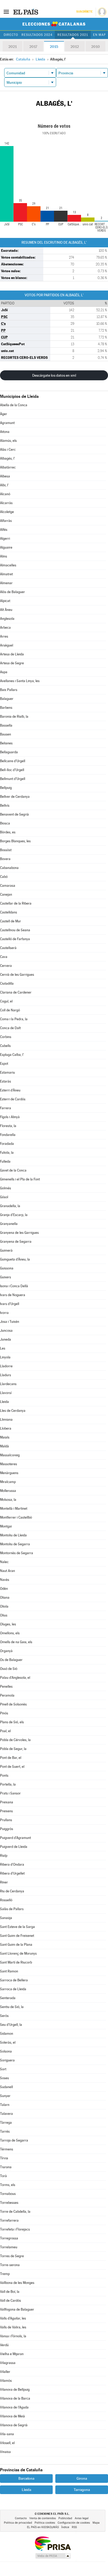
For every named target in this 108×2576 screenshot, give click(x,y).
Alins (4, 556)
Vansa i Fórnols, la (13, 2336)
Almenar (6, 583)
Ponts (4, 1775)
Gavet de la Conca (13, 1170)
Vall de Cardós (10, 2301)
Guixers (6, 1277)
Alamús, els (8, 441)
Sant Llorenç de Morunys (18, 1953)
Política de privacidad (18, 2523)
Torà (3, 2176)
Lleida (4, 1402)
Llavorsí (6, 1393)
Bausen (6, 734)
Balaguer (7, 699)
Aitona (5, 432)
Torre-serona (10, 2265)
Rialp (4, 1856)
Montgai (6, 1526)
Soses (4, 2078)
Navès (5, 1580)
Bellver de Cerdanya (15, 797)
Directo (11, 35)
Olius (4, 1615)
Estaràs (6, 1081)
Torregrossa (9, 2238)
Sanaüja (6, 1918)
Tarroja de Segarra (14, 2140)
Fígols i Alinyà (10, 1117)
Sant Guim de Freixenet (17, 1936)
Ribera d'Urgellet (12, 1873)
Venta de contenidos (43, 2518)
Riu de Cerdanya (12, 1891)
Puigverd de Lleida (14, 1847)
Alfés (4, 530)
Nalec (4, 1562)
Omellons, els (10, 1633)
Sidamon (7, 2034)
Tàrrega (6, 2123)
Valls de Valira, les (13, 2327)
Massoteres (9, 1464)
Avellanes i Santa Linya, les (20, 681)
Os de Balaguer (11, 1660)
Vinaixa (5, 2452)
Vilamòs (6, 2381)
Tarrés (5, 2131)
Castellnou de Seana (15, 930)
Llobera (6, 1428)
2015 (54, 47)
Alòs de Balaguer (12, 592)
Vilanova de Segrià (14, 2425)
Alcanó (5, 494)
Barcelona (26, 2478)
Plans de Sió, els (12, 1722)
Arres (4, 636)
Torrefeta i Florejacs (15, 2229)
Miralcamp (8, 1482)
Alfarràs (6, 521)
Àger (4, 414)
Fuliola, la (7, 1153)
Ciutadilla (7, 983)
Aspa (4, 672)
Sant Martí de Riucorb (16, 1962)
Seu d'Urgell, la (11, 2025)
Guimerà (6, 1250)
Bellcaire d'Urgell (13, 761)
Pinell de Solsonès (13, 1704)
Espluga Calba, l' (12, 1055)
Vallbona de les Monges (17, 2283)
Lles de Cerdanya (13, 1411)
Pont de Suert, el (12, 1767)
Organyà (6, 1651)
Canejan (6, 894)
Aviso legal (82, 2518)
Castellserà (8, 948)
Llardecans (8, 1384)
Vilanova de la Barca (15, 2398)
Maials (5, 1437)
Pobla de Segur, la (13, 1749)
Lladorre (6, 1366)
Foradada (7, 1144)
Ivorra (4, 1313)
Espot (4, 1064)
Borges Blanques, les (15, 841)
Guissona (7, 1268)
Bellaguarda (9, 752)
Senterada (8, 1998)
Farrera (6, 1108)
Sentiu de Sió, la (12, 2007)
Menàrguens (9, 1473)
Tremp (5, 2274)
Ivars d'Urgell (10, 1304)
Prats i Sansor (10, 1793)
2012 (75, 47)
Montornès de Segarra (17, 1553)
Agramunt (7, 423)
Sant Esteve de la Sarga (17, 1927)
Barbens (6, 708)
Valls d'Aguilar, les (13, 2318)
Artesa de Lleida (12, 654)
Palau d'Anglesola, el (15, 1678)
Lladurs (6, 1375)
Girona (82, 2478)
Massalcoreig (10, 1455)
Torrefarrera (9, 2220)
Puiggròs (7, 1829)
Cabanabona (9, 868)
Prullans (6, 1820)
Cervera (6, 966)
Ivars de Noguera (13, 1295)
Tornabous (8, 2194)
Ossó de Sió (9, 1669)
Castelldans (9, 912)
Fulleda (5, 1161)
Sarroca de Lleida (13, 1989)
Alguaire (6, 547)
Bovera (5, 859)
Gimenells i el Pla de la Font (20, 1179)
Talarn (5, 2105)
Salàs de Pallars (12, 1909)
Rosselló (6, 1900)
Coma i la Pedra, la (14, 1019)
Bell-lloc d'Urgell (12, 770)
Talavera (6, 2114)
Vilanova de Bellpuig (15, 2390)
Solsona (6, 2051)
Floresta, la (8, 1126)
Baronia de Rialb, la (14, 717)
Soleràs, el (8, 2042)
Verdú (4, 2345)
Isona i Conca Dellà (14, 1286)
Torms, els (8, 2185)
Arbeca (5, 628)
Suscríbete (84, 12)
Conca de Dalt (10, 1028)
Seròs (4, 2016)
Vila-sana (7, 2434)
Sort (3, 2069)
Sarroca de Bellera (14, 1980)
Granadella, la (10, 1206)
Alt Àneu (6, 610)
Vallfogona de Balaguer (17, 2309)
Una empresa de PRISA (53, 2543)
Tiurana (6, 2167)
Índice (65, 2527)
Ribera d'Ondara (12, 1864)
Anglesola (7, 619)
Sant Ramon (9, 1971)
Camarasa (8, 886)
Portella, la (8, 1784)
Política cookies (45, 2523)
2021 (13, 47)
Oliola (4, 1606)
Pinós (4, 1713)
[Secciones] (6, 12)
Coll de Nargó (10, 1010)
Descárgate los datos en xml (54, 375)
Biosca (5, 823)
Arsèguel (7, 645)
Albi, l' (4, 485)
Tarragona (82, 2490)
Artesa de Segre (12, 663)
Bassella (6, 725)
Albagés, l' (7, 458)
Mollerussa (8, 1491)
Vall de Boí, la (10, 2292)
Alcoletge (7, 512)
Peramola (7, 1695)
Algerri (5, 539)
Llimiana (6, 1420)
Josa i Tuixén (10, 1322)
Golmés (6, 1188)
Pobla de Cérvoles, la (15, 1740)
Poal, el (5, 1731)
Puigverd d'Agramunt (15, 1838)
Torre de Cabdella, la (15, 2212)
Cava (4, 957)
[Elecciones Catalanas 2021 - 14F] (54, 24)
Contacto (21, 2518)
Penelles (6, 1686)
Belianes (6, 743)
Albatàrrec (8, 467)
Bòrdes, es (8, 832)
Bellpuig (6, 788)
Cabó (4, 877)
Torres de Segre (12, 2256)
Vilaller (5, 2372)
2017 (33, 47)
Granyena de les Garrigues (19, 1233)
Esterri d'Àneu (10, 1090)
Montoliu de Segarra (15, 1544)
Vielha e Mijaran (12, 2354)
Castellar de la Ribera (16, 903)
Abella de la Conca (14, 405)
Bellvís (5, 805)
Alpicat (5, 601)
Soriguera (7, 2060)
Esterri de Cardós (13, 1099)
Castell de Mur (10, 921)
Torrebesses (9, 2203)
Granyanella (9, 1224)
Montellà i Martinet (14, 1509)
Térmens (7, 2149)
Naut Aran (7, 1571)
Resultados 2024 (37, 35)
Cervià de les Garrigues (17, 975)
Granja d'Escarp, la (14, 1215)
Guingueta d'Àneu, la (15, 1259)
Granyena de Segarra (16, 1242)
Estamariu (7, 1072)
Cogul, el (6, 1001)
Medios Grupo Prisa (53, 2556)
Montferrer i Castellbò (16, 1517)
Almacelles (8, 565)
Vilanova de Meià (12, 2416)
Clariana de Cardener (16, 992)
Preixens (6, 1811)
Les (3, 1348)
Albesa (5, 476)
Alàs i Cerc (8, 450)
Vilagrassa (8, 2363)
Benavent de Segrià (14, 814)
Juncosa (6, 1331)
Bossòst (6, 850)
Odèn (4, 1589)
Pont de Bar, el (11, 1758)
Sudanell (6, 2087)
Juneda (6, 1339)
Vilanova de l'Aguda (14, 2407)
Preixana (7, 1802)
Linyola (5, 1357)
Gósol (4, 1197)
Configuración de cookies (74, 2523)
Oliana (5, 1598)
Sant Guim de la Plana (16, 1945)
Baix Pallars (9, 690)
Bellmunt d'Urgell (13, 779)
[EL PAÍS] (26, 12)
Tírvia (4, 2158)
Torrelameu (9, 2247)
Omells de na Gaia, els (16, 1642)
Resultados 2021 (73, 35)
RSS (74, 2527)
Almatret (6, 574)
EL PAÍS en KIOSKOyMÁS (43, 2527)
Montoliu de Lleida (13, 1535)
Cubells (5, 1046)
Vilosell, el (7, 2443)
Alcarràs (6, 503)
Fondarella (8, 1135)
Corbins (6, 1037)
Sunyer (5, 2096)
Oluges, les (8, 1624)
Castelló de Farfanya (15, 939)
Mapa (96, 2523)
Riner (4, 1882)
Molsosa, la (8, 1500)
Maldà (4, 1446)
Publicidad (65, 2518)
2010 (96, 47)
